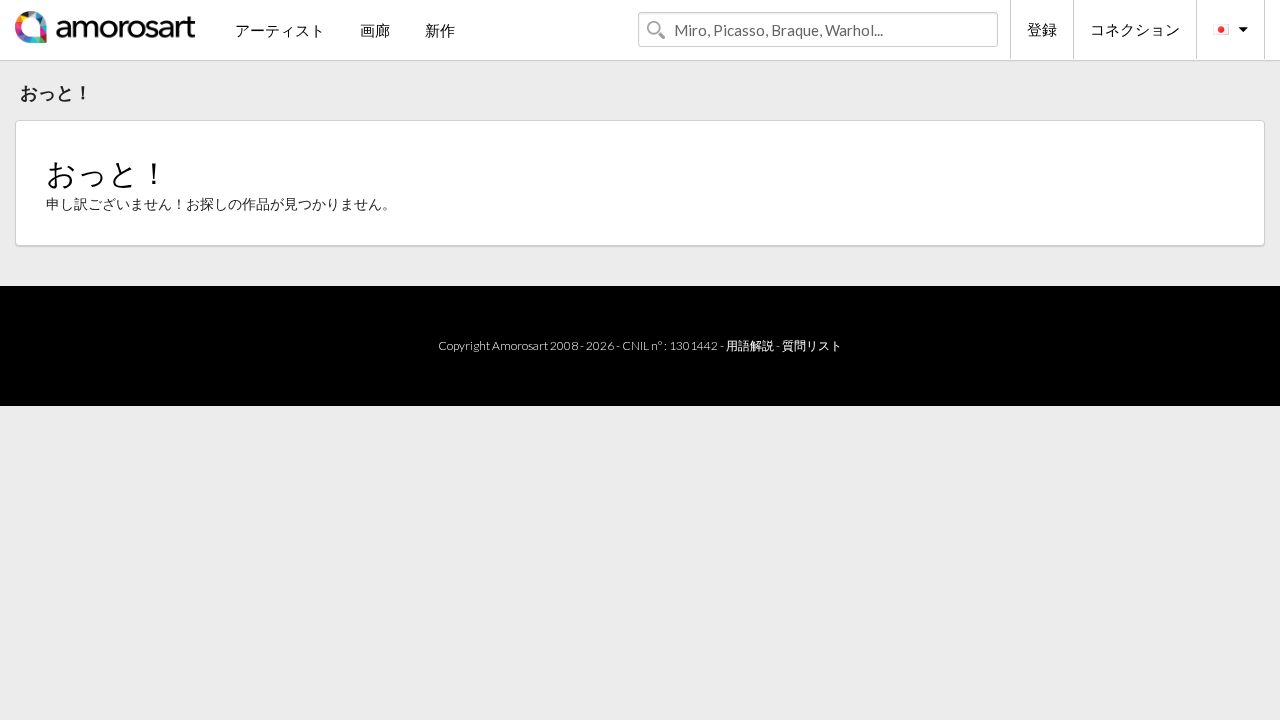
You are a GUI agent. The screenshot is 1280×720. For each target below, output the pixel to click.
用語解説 (750, 345)
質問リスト (812, 345)
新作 (440, 30)
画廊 (375, 30)
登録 (1042, 29)
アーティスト (280, 30)
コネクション (1135, 29)
